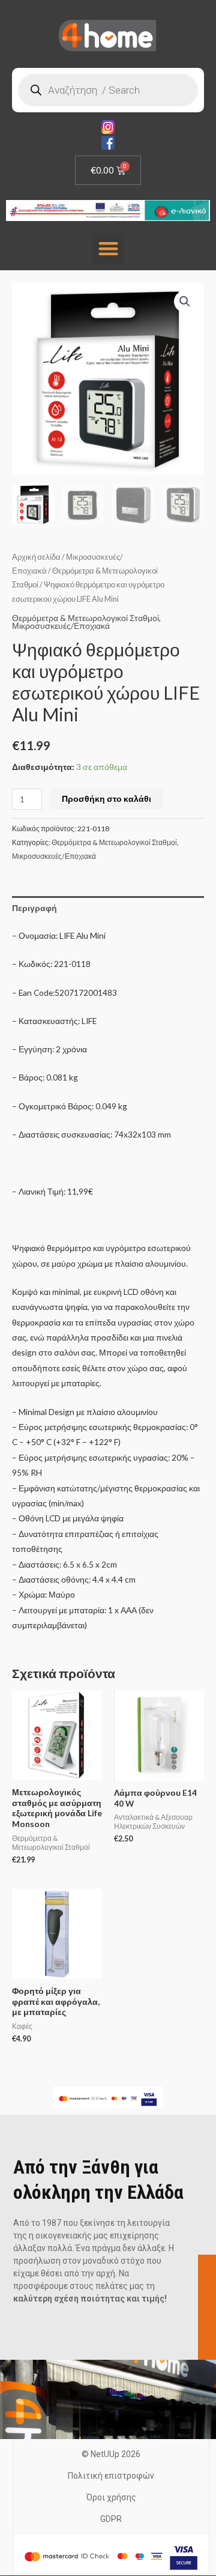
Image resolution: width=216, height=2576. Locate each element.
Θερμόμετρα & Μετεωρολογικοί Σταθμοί (85, 618)
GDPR (111, 2519)
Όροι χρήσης (111, 2497)
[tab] (108, 908)
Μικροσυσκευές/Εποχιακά (61, 626)
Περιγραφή (34, 908)
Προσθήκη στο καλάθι (106, 799)
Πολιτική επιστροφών (111, 2476)
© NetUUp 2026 (111, 2454)
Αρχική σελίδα (36, 557)
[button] (108, 249)
